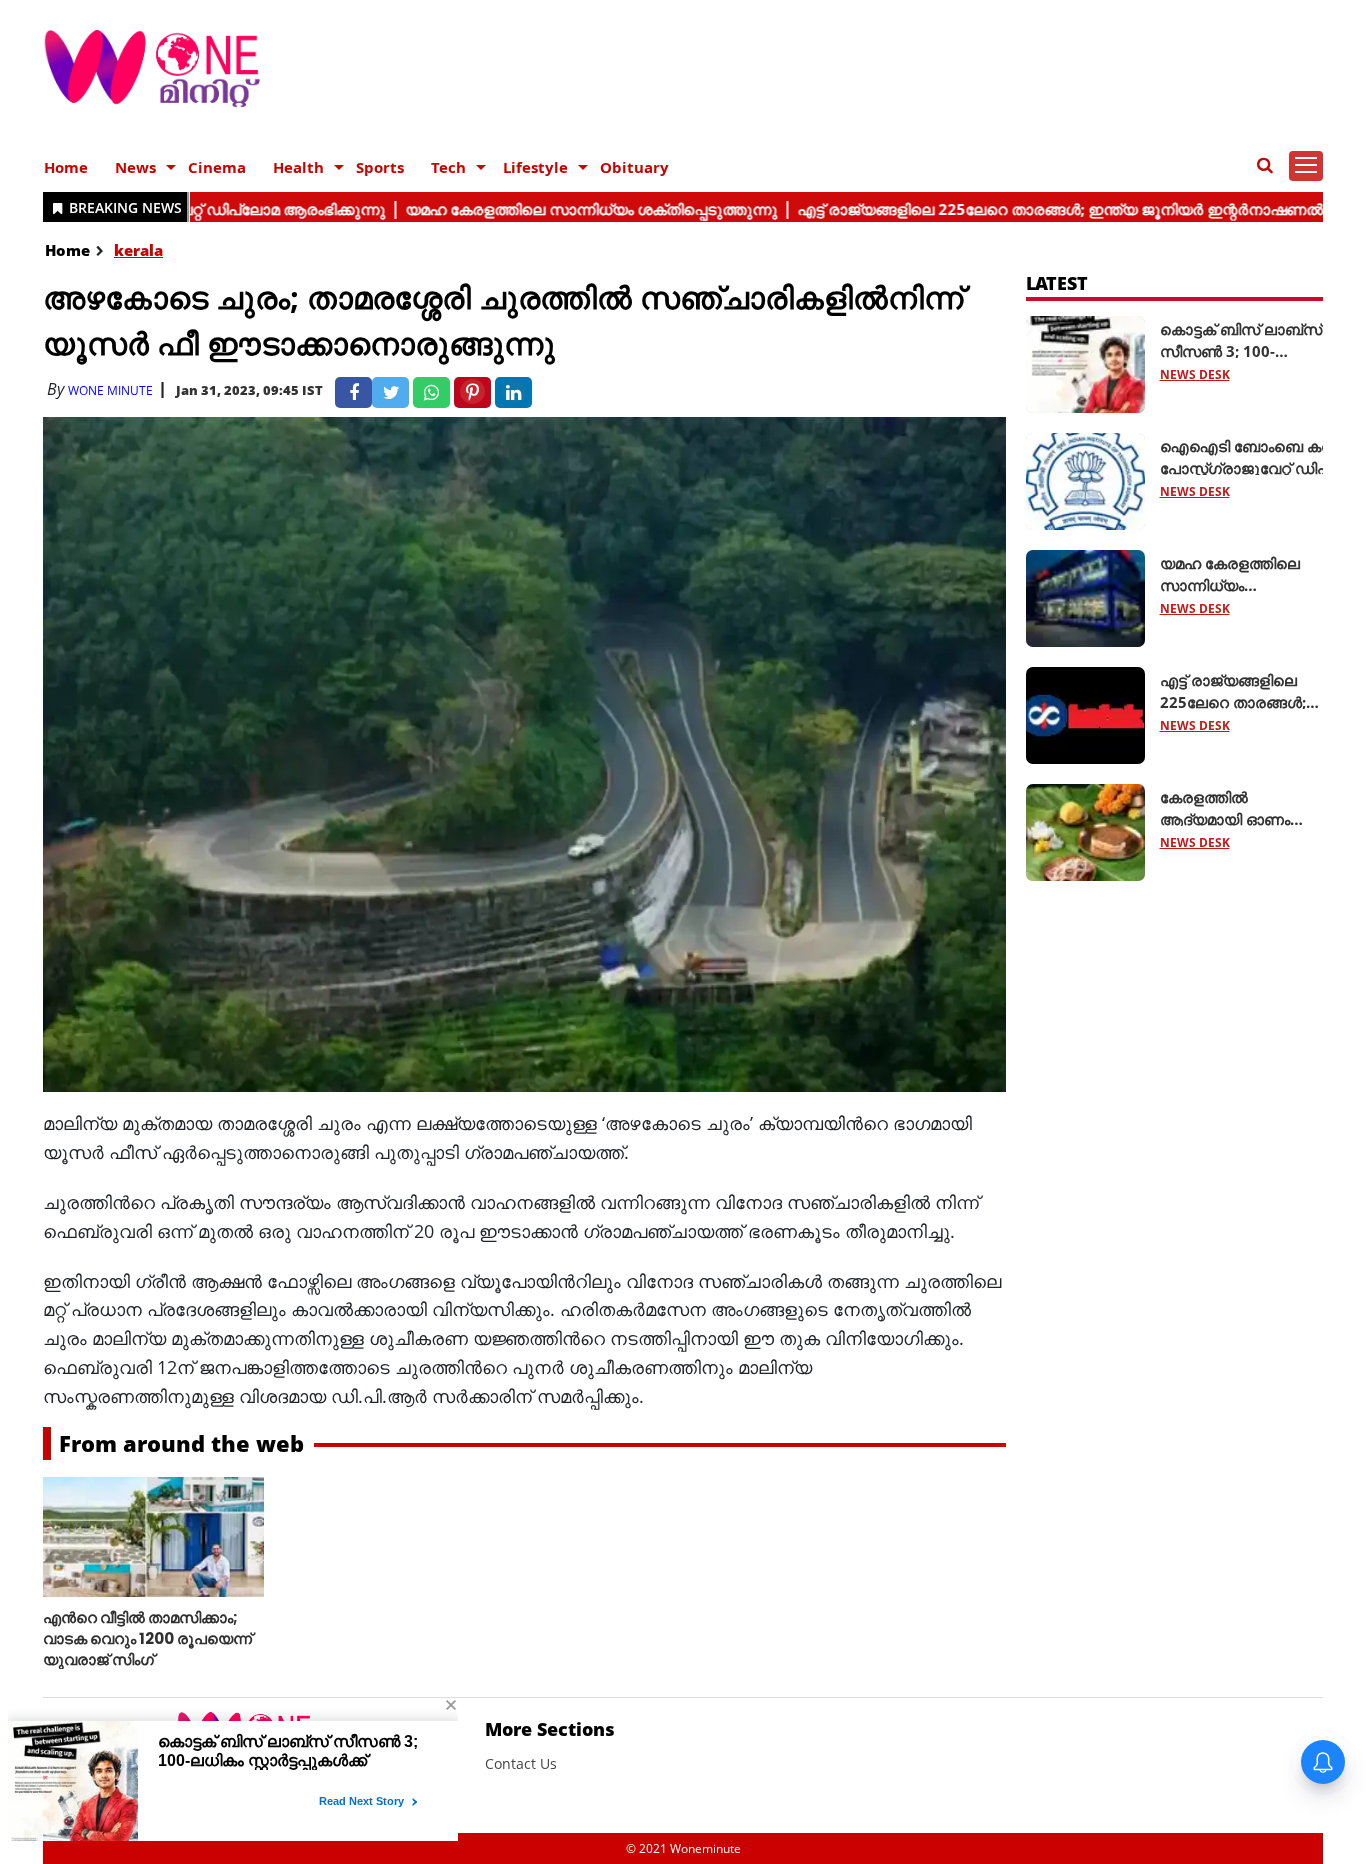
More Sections (550, 1729)
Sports (380, 167)
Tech (448, 167)
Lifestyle (535, 167)
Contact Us (521, 1763)
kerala (138, 250)
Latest (1057, 283)
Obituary (634, 167)
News (135, 167)
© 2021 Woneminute (683, 1848)
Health (298, 167)
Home (66, 167)
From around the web (181, 1443)
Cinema (217, 167)
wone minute (110, 390)
